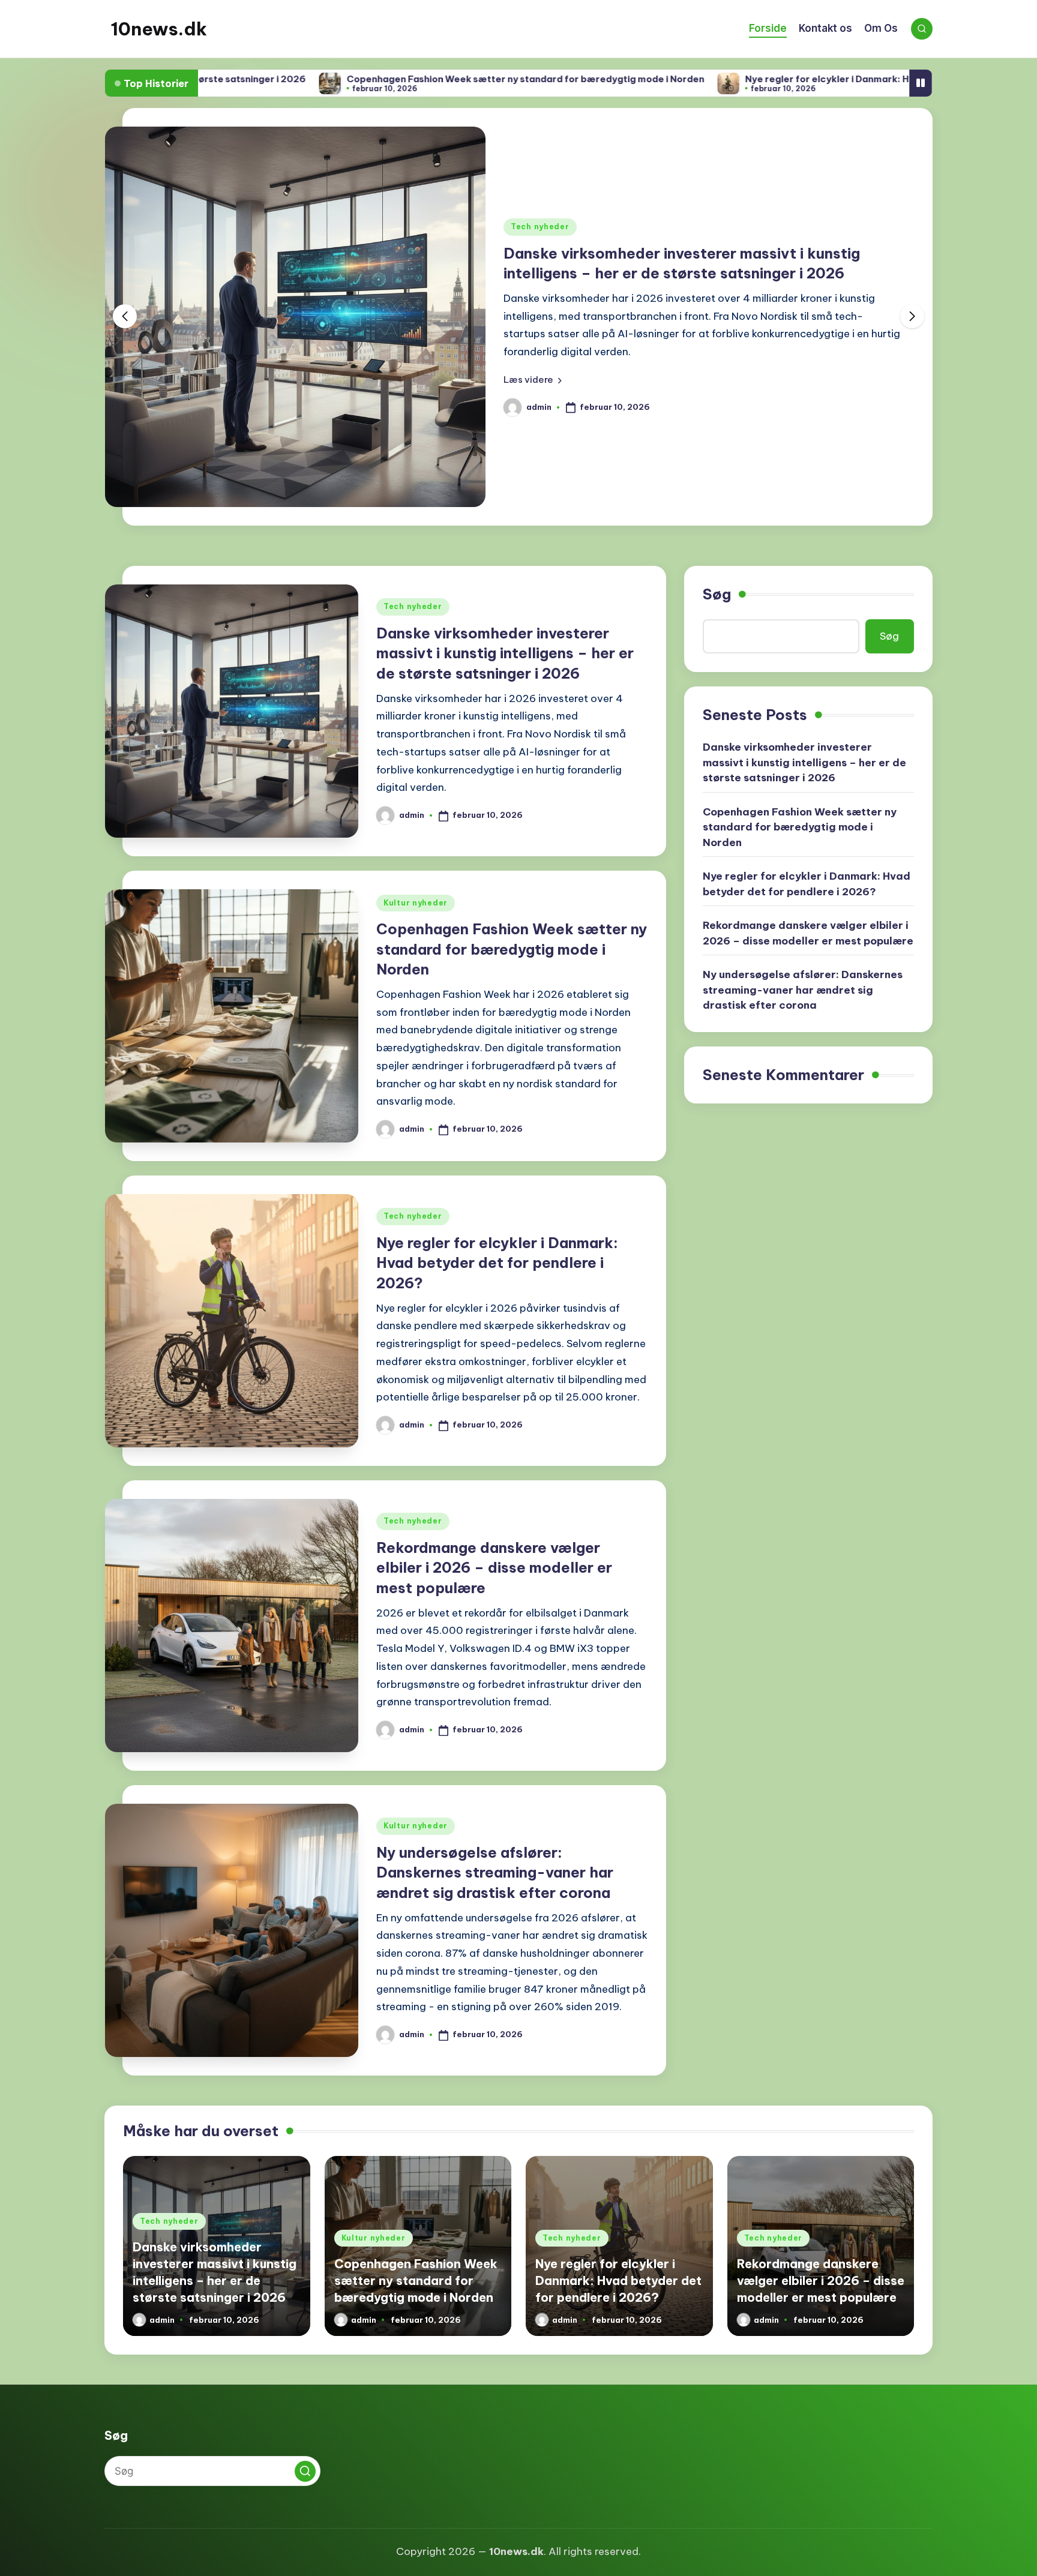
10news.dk (159, 29)
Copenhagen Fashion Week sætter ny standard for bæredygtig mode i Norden (400, 79)
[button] (533, 380)
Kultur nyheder (416, 903)
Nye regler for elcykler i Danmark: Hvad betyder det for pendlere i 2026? (788, 79)
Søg (717, 594)
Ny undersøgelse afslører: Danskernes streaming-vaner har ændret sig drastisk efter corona (495, 1872)
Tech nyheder (540, 227)
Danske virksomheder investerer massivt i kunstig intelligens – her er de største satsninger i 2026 (505, 653)
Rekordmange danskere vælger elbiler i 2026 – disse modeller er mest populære (494, 1568)
